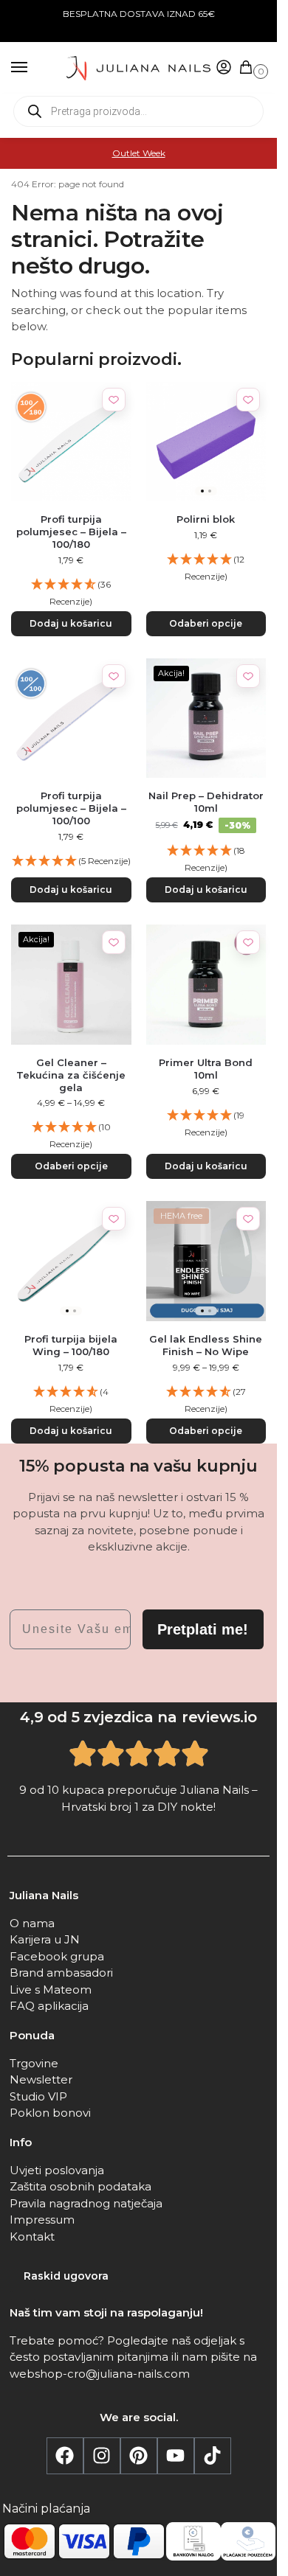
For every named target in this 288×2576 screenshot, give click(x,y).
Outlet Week (139, 153)
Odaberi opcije (206, 623)
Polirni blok (206, 519)
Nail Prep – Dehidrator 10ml (206, 802)
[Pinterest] (139, 2456)
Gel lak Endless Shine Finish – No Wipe (206, 1345)
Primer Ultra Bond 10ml (206, 1069)
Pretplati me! (203, 1629)
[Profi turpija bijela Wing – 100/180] (71, 1261)
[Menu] (33, 68)
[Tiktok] (213, 2456)
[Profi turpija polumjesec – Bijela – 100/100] (71, 718)
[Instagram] (102, 2456)
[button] (249, 68)
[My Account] (224, 68)
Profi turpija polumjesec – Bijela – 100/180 (71, 532)
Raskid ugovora (66, 2276)
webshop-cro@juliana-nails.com (100, 2374)
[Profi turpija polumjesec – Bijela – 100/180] (71, 442)
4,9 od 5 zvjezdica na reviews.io (138, 1717)
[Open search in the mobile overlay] (138, 111)
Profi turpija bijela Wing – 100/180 (71, 1345)
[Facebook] (65, 2456)
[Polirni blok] (206, 442)
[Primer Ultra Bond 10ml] (206, 985)
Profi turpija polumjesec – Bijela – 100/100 (71, 808)
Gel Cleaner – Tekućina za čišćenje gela (71, 1075)
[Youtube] (176, 2456)
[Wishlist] (114, 400)
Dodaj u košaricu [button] (71, 623)
